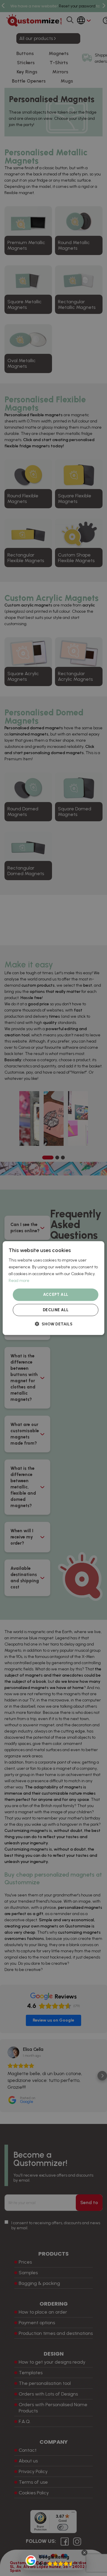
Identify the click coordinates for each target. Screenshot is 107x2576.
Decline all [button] (56, 1310)
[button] (54, 1324)
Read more (19, 1281)
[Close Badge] (84, 2553)
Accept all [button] (56, 1295)
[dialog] (53, 1288)
